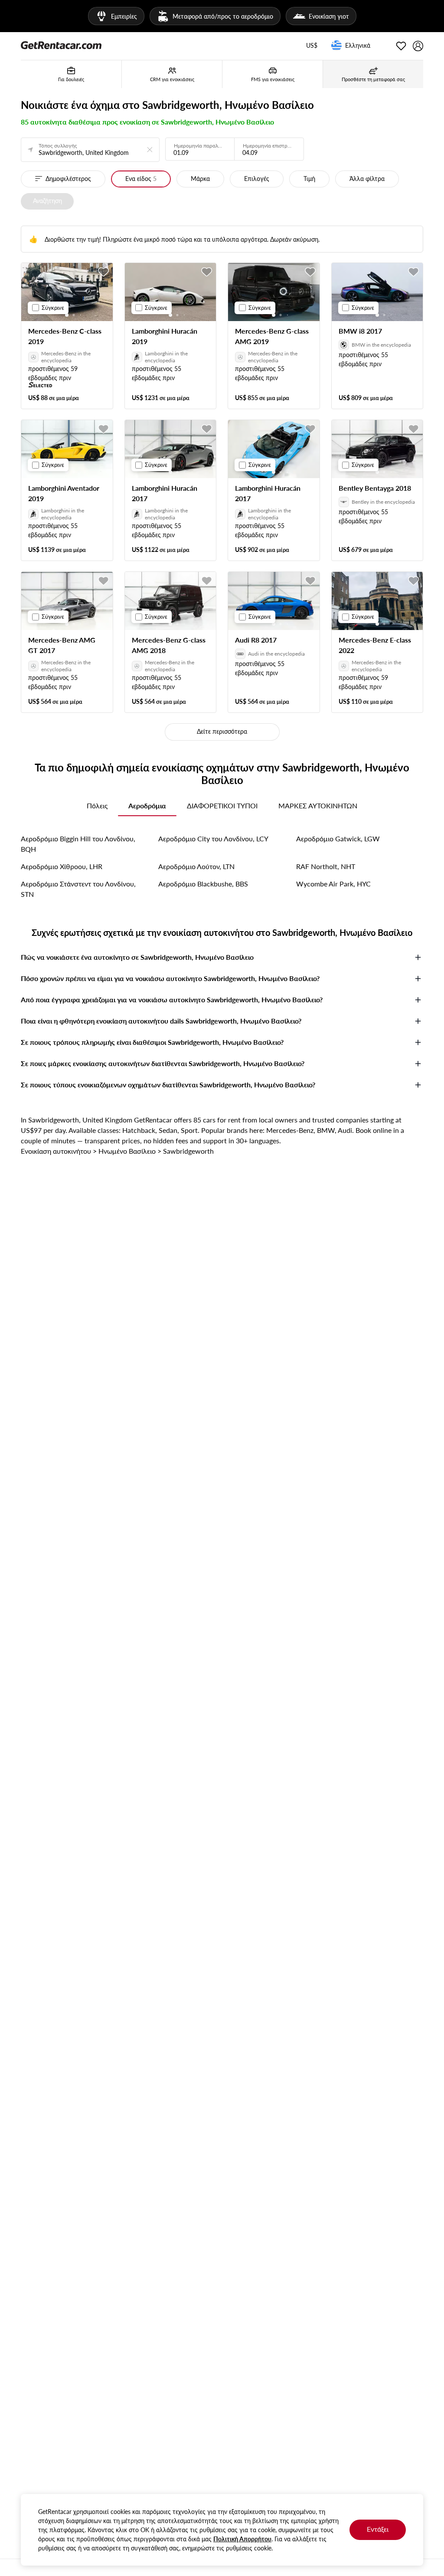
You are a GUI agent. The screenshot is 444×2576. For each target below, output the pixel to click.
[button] (312, 46)
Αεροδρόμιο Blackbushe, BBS (203, 884)
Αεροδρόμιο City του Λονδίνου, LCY (213, 838)
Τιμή (309, 179)
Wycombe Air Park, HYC (333, 884)
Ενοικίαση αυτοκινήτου (56, 1151)
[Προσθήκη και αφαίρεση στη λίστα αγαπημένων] (104, 272)
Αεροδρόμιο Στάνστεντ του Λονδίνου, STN (78, 889)
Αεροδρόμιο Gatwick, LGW (338, 838)
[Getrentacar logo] (61, 45)
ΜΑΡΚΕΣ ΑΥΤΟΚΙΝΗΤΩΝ (318, 806)
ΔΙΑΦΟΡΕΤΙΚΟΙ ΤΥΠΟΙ (222, 806)
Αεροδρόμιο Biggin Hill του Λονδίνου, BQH (78, 844)
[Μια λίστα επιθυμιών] (401, 46)
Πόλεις (97, 806)
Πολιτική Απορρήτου (242, 2539)
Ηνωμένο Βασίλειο (127, 1151)
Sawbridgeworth (188, 1151)
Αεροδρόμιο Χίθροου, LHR (62, 866)
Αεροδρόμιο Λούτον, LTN (196, 866)
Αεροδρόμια (147, 806)
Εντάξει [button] (378, 2529)
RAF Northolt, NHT (326, 866)
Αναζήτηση (47, 201)
